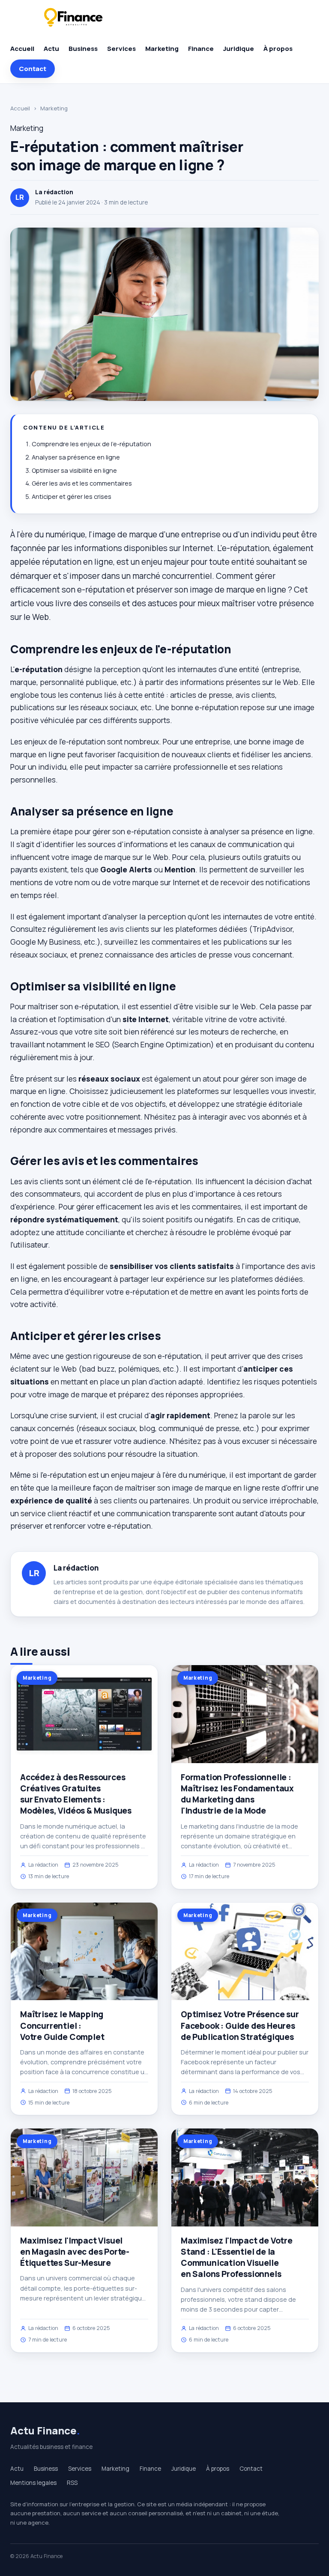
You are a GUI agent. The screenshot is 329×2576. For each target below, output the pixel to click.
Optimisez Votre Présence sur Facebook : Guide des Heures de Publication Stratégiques (240, 2025)
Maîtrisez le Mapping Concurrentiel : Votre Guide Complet (62, 2025)
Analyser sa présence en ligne (76, 457)
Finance (201, 49)
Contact (33, 69)
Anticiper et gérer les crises (72, 497)
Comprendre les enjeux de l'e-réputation (91, 444)
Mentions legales (33, 2483)
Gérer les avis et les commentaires (82, 483)
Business (83, 49)
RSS (72, 2483)
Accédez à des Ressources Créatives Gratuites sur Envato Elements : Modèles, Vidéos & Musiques (76, 1794)
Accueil (22, 49)
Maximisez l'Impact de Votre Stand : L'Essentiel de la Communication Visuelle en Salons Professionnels (237, 2257)
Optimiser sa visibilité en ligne (74, 470)
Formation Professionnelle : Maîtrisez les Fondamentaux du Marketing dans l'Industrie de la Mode (237, 1794)
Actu (51, 49)
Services (121, 49)
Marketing (162, 49)
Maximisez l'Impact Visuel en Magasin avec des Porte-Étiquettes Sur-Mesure (75, 2252)
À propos (278, 49)
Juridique (239, 49)
